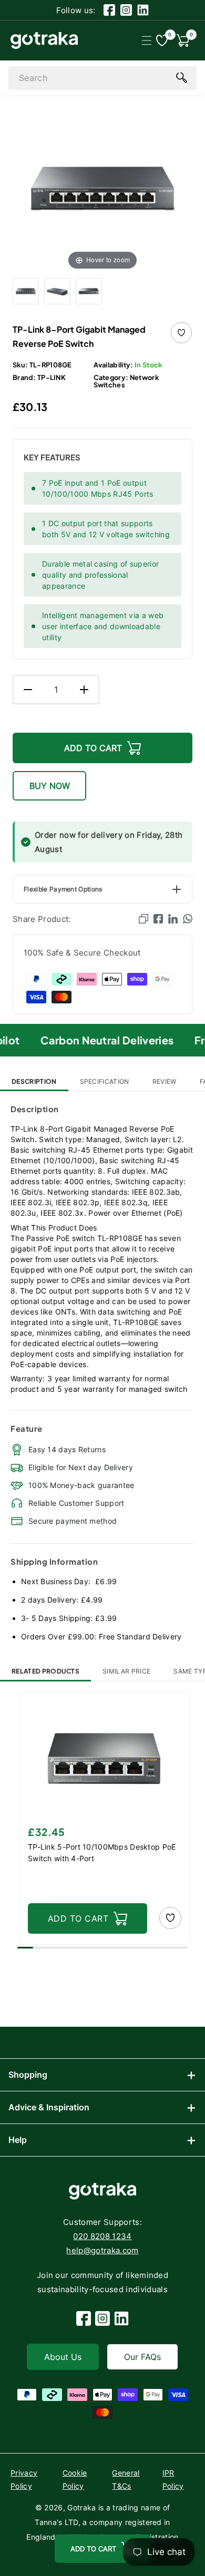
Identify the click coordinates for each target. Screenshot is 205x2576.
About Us (63, 2357)
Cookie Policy (75, 2479)
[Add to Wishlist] (181, 333)
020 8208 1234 (102, 2236)
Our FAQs (142, 2357)
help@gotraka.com (102, 2250)
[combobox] (102, 78)
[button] (146, 40)
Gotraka (81, 2507)
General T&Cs (126, 2479)
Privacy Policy (24, 2479)
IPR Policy (173, 2479)
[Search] (181, 77)
